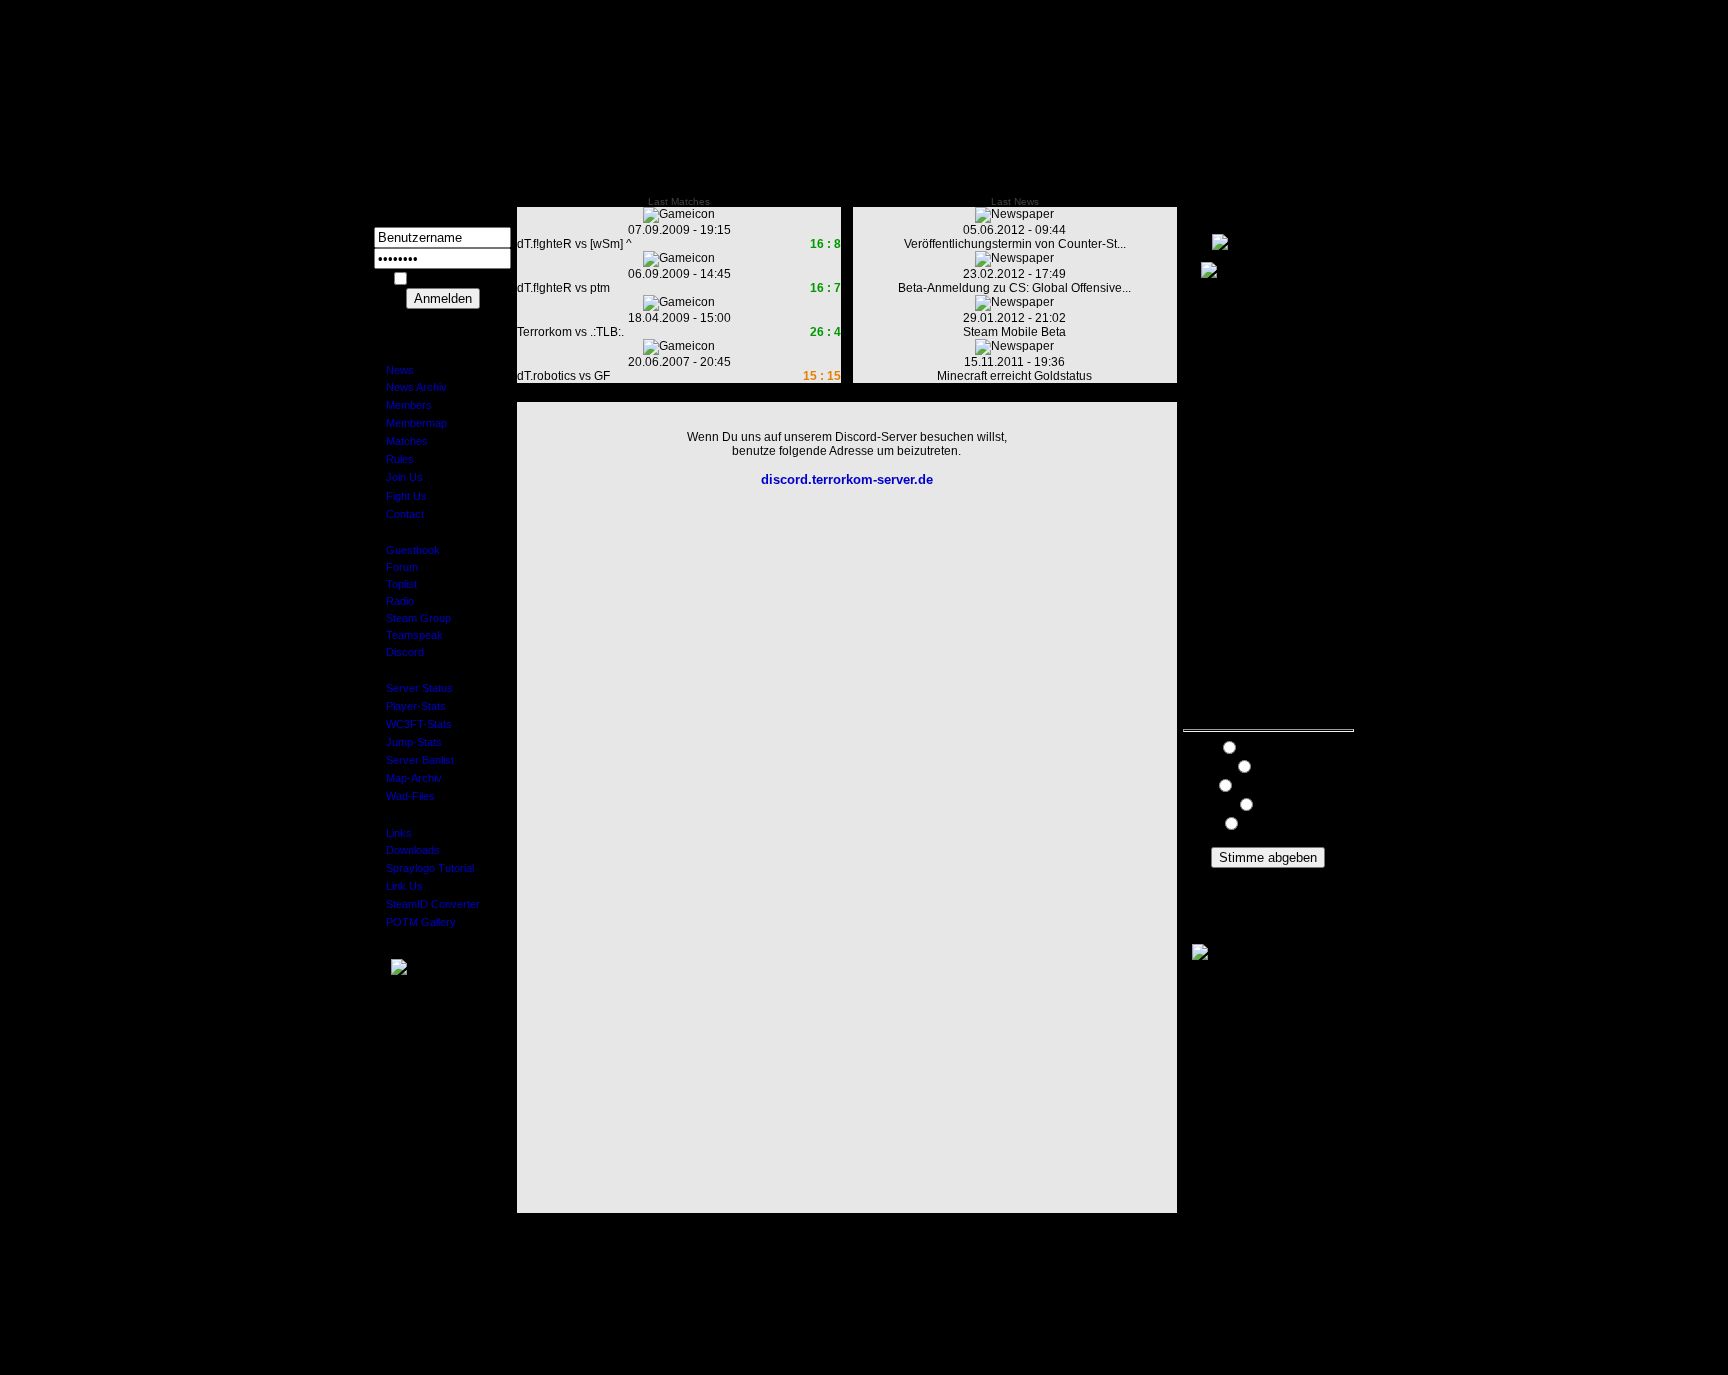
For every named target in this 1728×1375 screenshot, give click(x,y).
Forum (396, 567)
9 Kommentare (1268, 875)
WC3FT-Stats (413, 724)
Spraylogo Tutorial (424, 868)
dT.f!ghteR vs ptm (563, 288)
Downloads (407, 850)
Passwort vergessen (443, 316)
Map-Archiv (408, 778)
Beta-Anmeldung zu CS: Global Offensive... (1014, 288)
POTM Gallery (415, 922)
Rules (394, 459)
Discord (399, 652)
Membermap (410, 423)
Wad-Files (404, 796)
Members (403, 405)
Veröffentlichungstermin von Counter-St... (1015, 244)
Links (393, 833)
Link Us (398, 886)
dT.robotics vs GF (563, 376)
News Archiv (410, 387)
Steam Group (412, 618)
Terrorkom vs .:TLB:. (570, 332)
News (394, 370)
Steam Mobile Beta (1014, 332)
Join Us (398, 477)
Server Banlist (414, 760)
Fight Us (400, 496)
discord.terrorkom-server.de (847, 479)
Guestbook (407, 550)
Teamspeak (408, 635)
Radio (394, 601)
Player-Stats (410, 706)
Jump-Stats (408, 742)
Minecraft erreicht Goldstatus (1014, 376)
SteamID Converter (427, 904)
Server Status (413, 688)
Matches (401, 441)
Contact (399, 514)
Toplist (395, 584)
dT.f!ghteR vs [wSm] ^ (574, 244)
